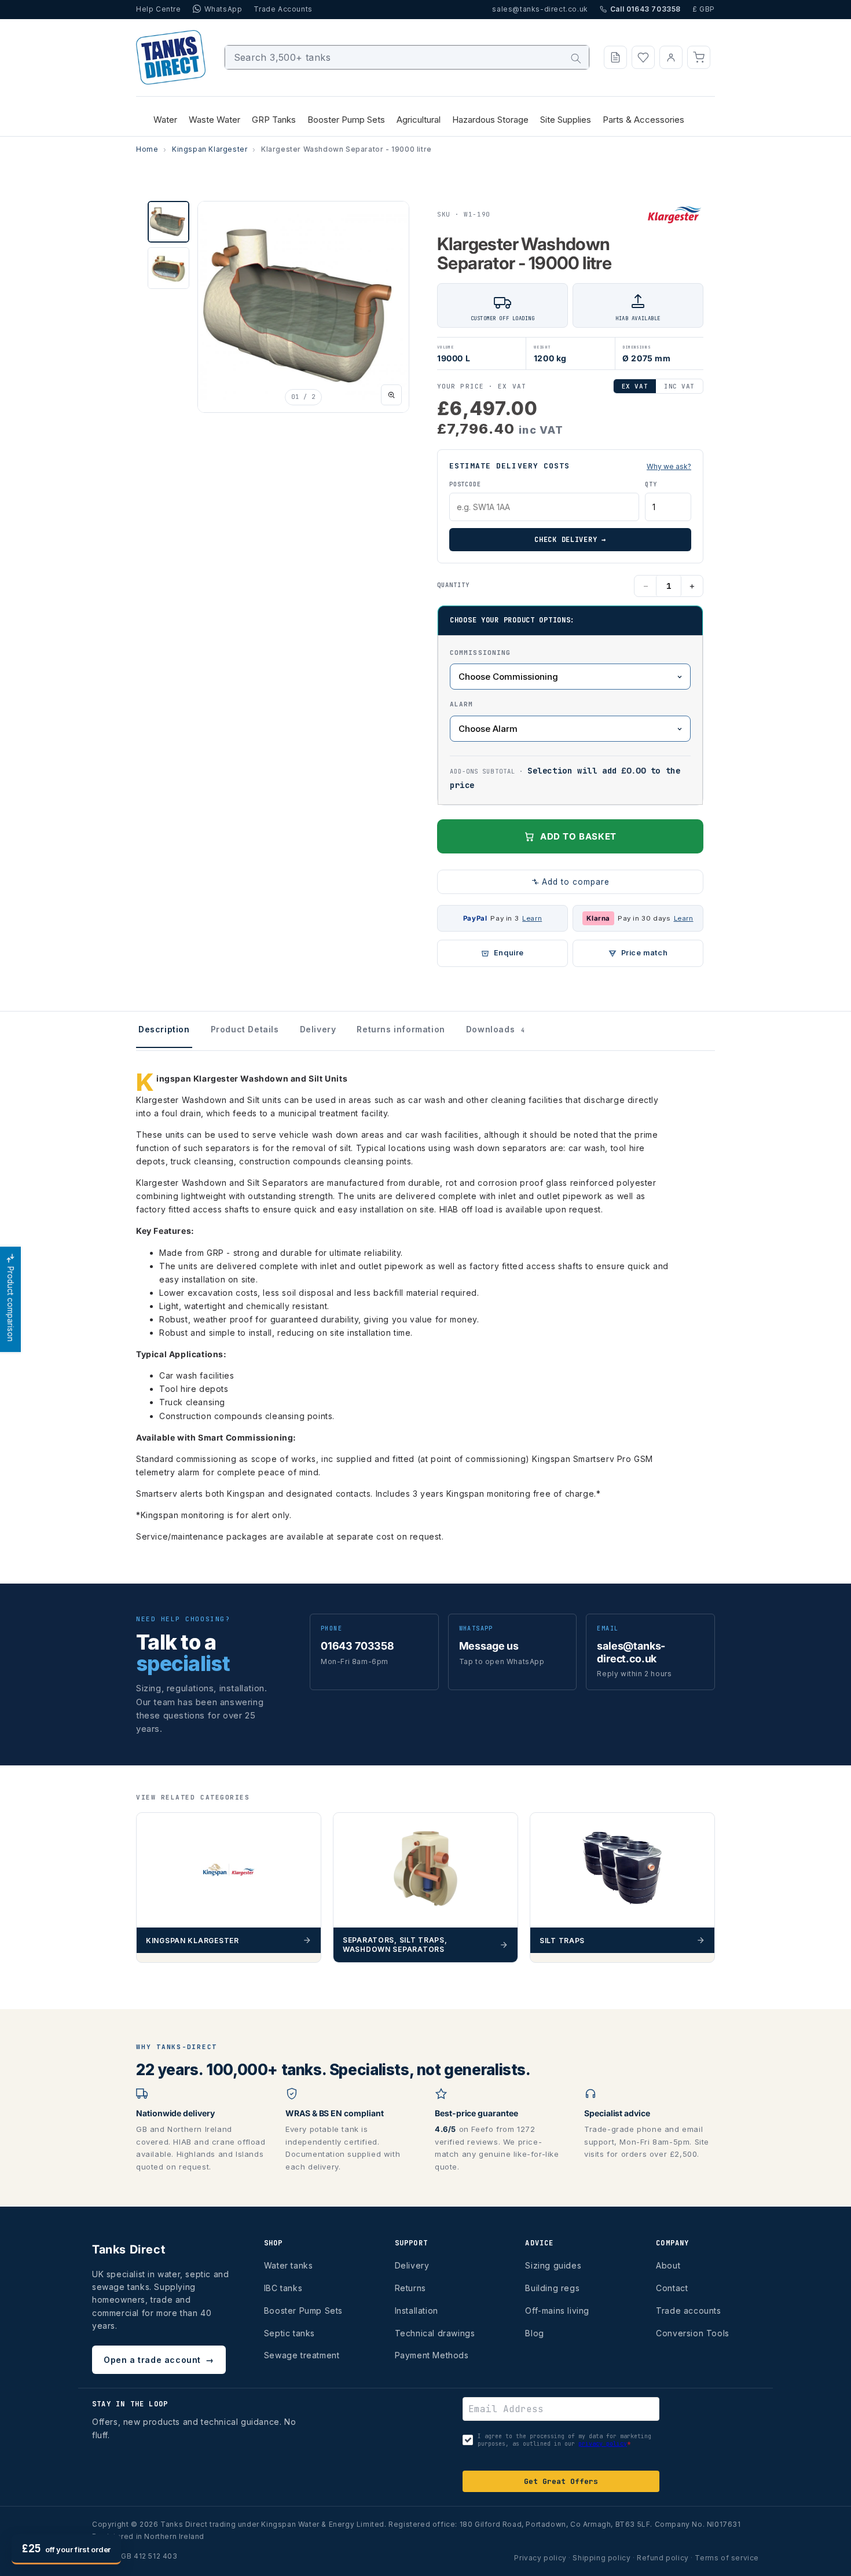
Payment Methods (432, 2355)
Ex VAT (635, 386)
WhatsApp (223, 9)
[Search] (576, 58)
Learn (532, 918)
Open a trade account (159, 2360)
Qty (651, 484)
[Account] (671, 57)
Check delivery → (570, 540)
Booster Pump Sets (303, 2311)
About (668, 2265)
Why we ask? (669, 466)
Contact (672, 2288)
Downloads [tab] (496, 1029)
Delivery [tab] (318, 1029)
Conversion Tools (693, 2333)
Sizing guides (553, 2265)
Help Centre (159, 9)
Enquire (509, 953)
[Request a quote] (615, 57)
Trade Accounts (283, 9)
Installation (417, 2311)
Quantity (453, 585)
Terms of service (727, 2558)
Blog (534, 2333)
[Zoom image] (391, 395)
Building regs (552, 2288)
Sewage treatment (302, 2355)
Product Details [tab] (245, 1029)
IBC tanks (283, 2288)
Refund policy (663, 2558)
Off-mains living (557, 2311)
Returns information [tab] (401, 1029)
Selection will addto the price (565, 778)
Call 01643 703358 (645, 9)
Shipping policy (601, 2558)
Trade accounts (688, 2311)
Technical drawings (435, 2333)
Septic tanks (289, 2333)
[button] (699, 57)
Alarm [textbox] (462, 704)
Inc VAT (679, 386)
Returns (410, 2288)
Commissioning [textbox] (480, 653)
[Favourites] (643, 57)
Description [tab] (164, 1029)
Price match (645, 953)
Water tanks (289, 2265)
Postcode (465, 484)
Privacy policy (540, 2558)
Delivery (412, 2265)
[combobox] (407, 57)
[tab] (168, 222)
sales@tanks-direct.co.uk (540, 9)
